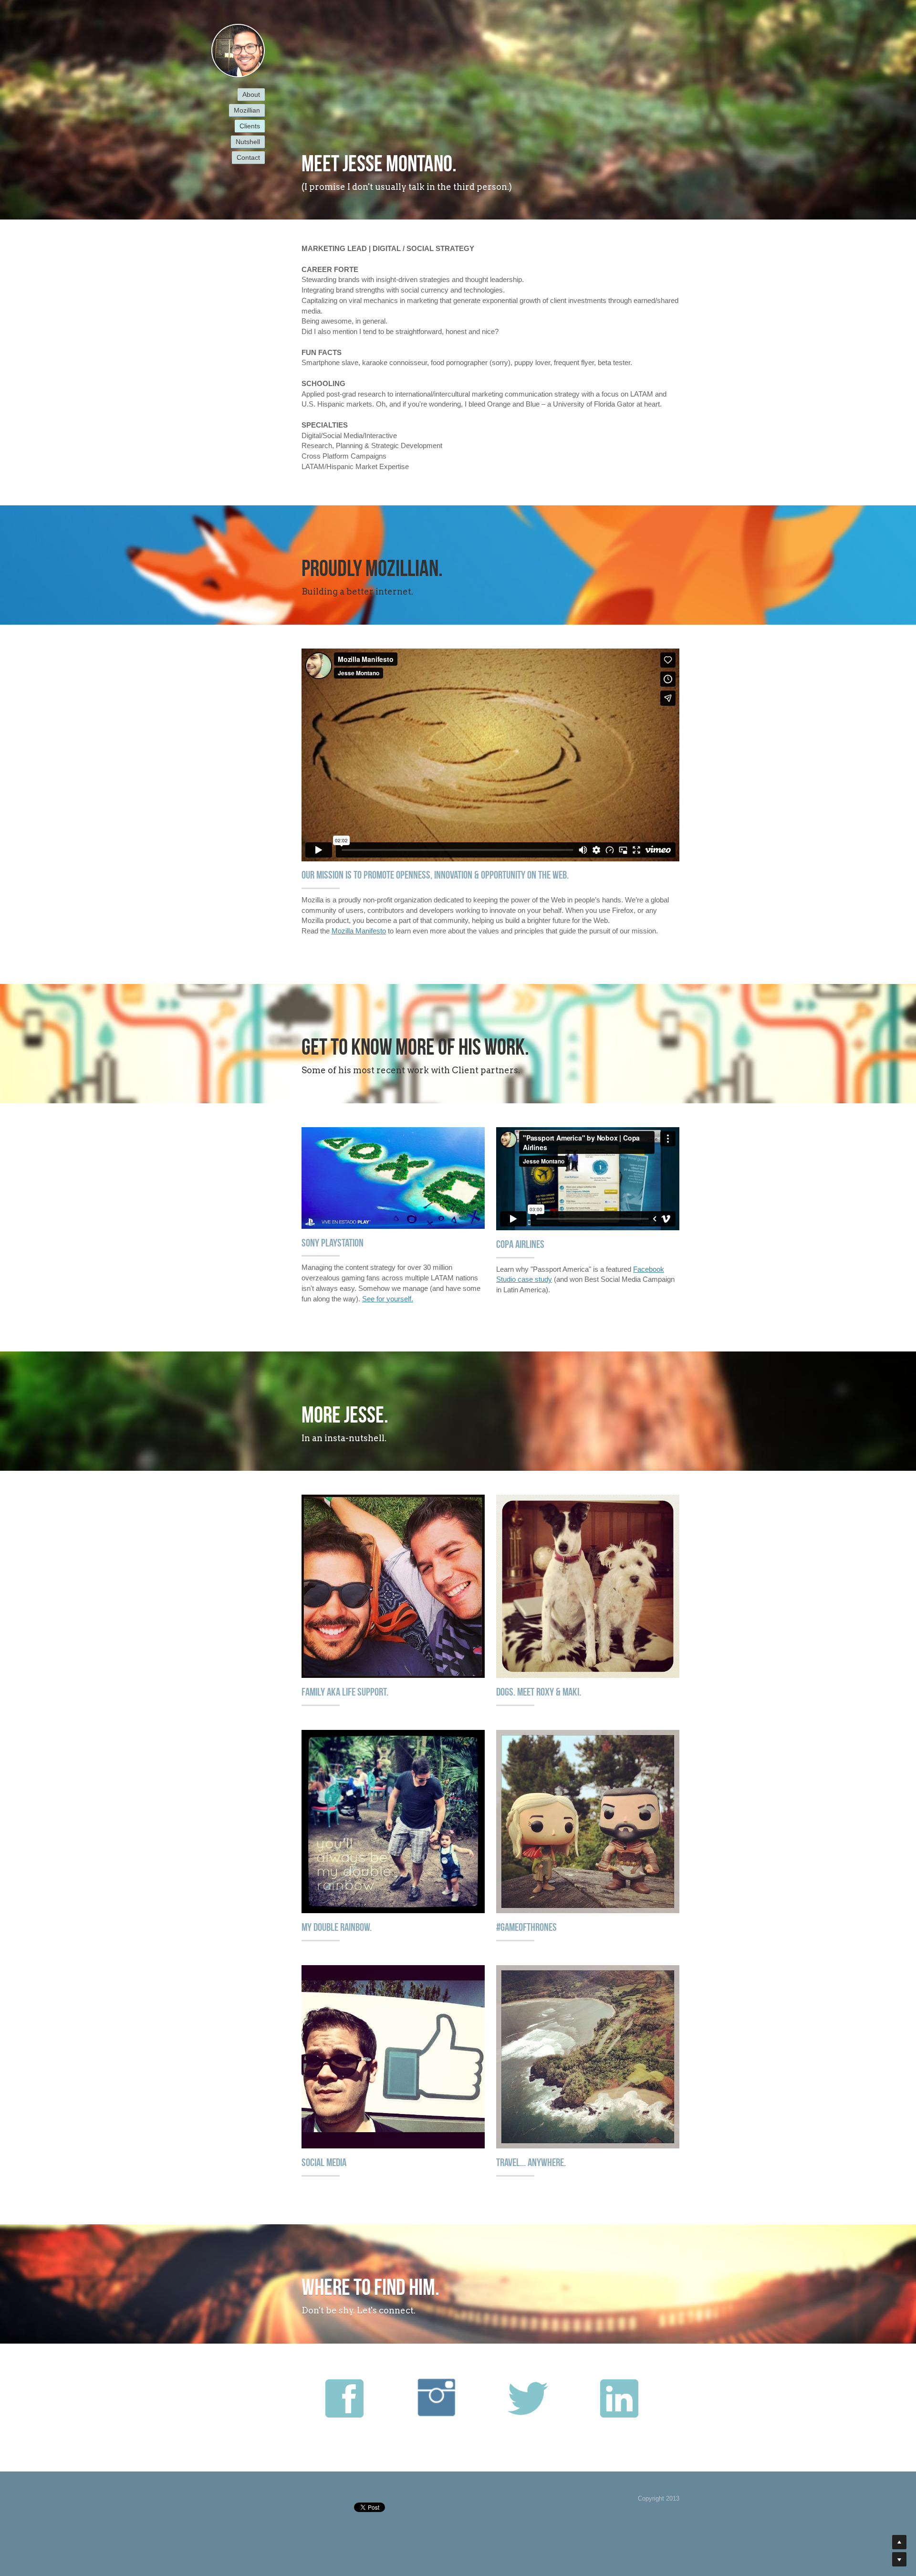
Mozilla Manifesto (359, 931)
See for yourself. (388, 1299)
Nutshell (248, 142)
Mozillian (247, 110)
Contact (248, 157)
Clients (250, 126)
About (251, 94)
